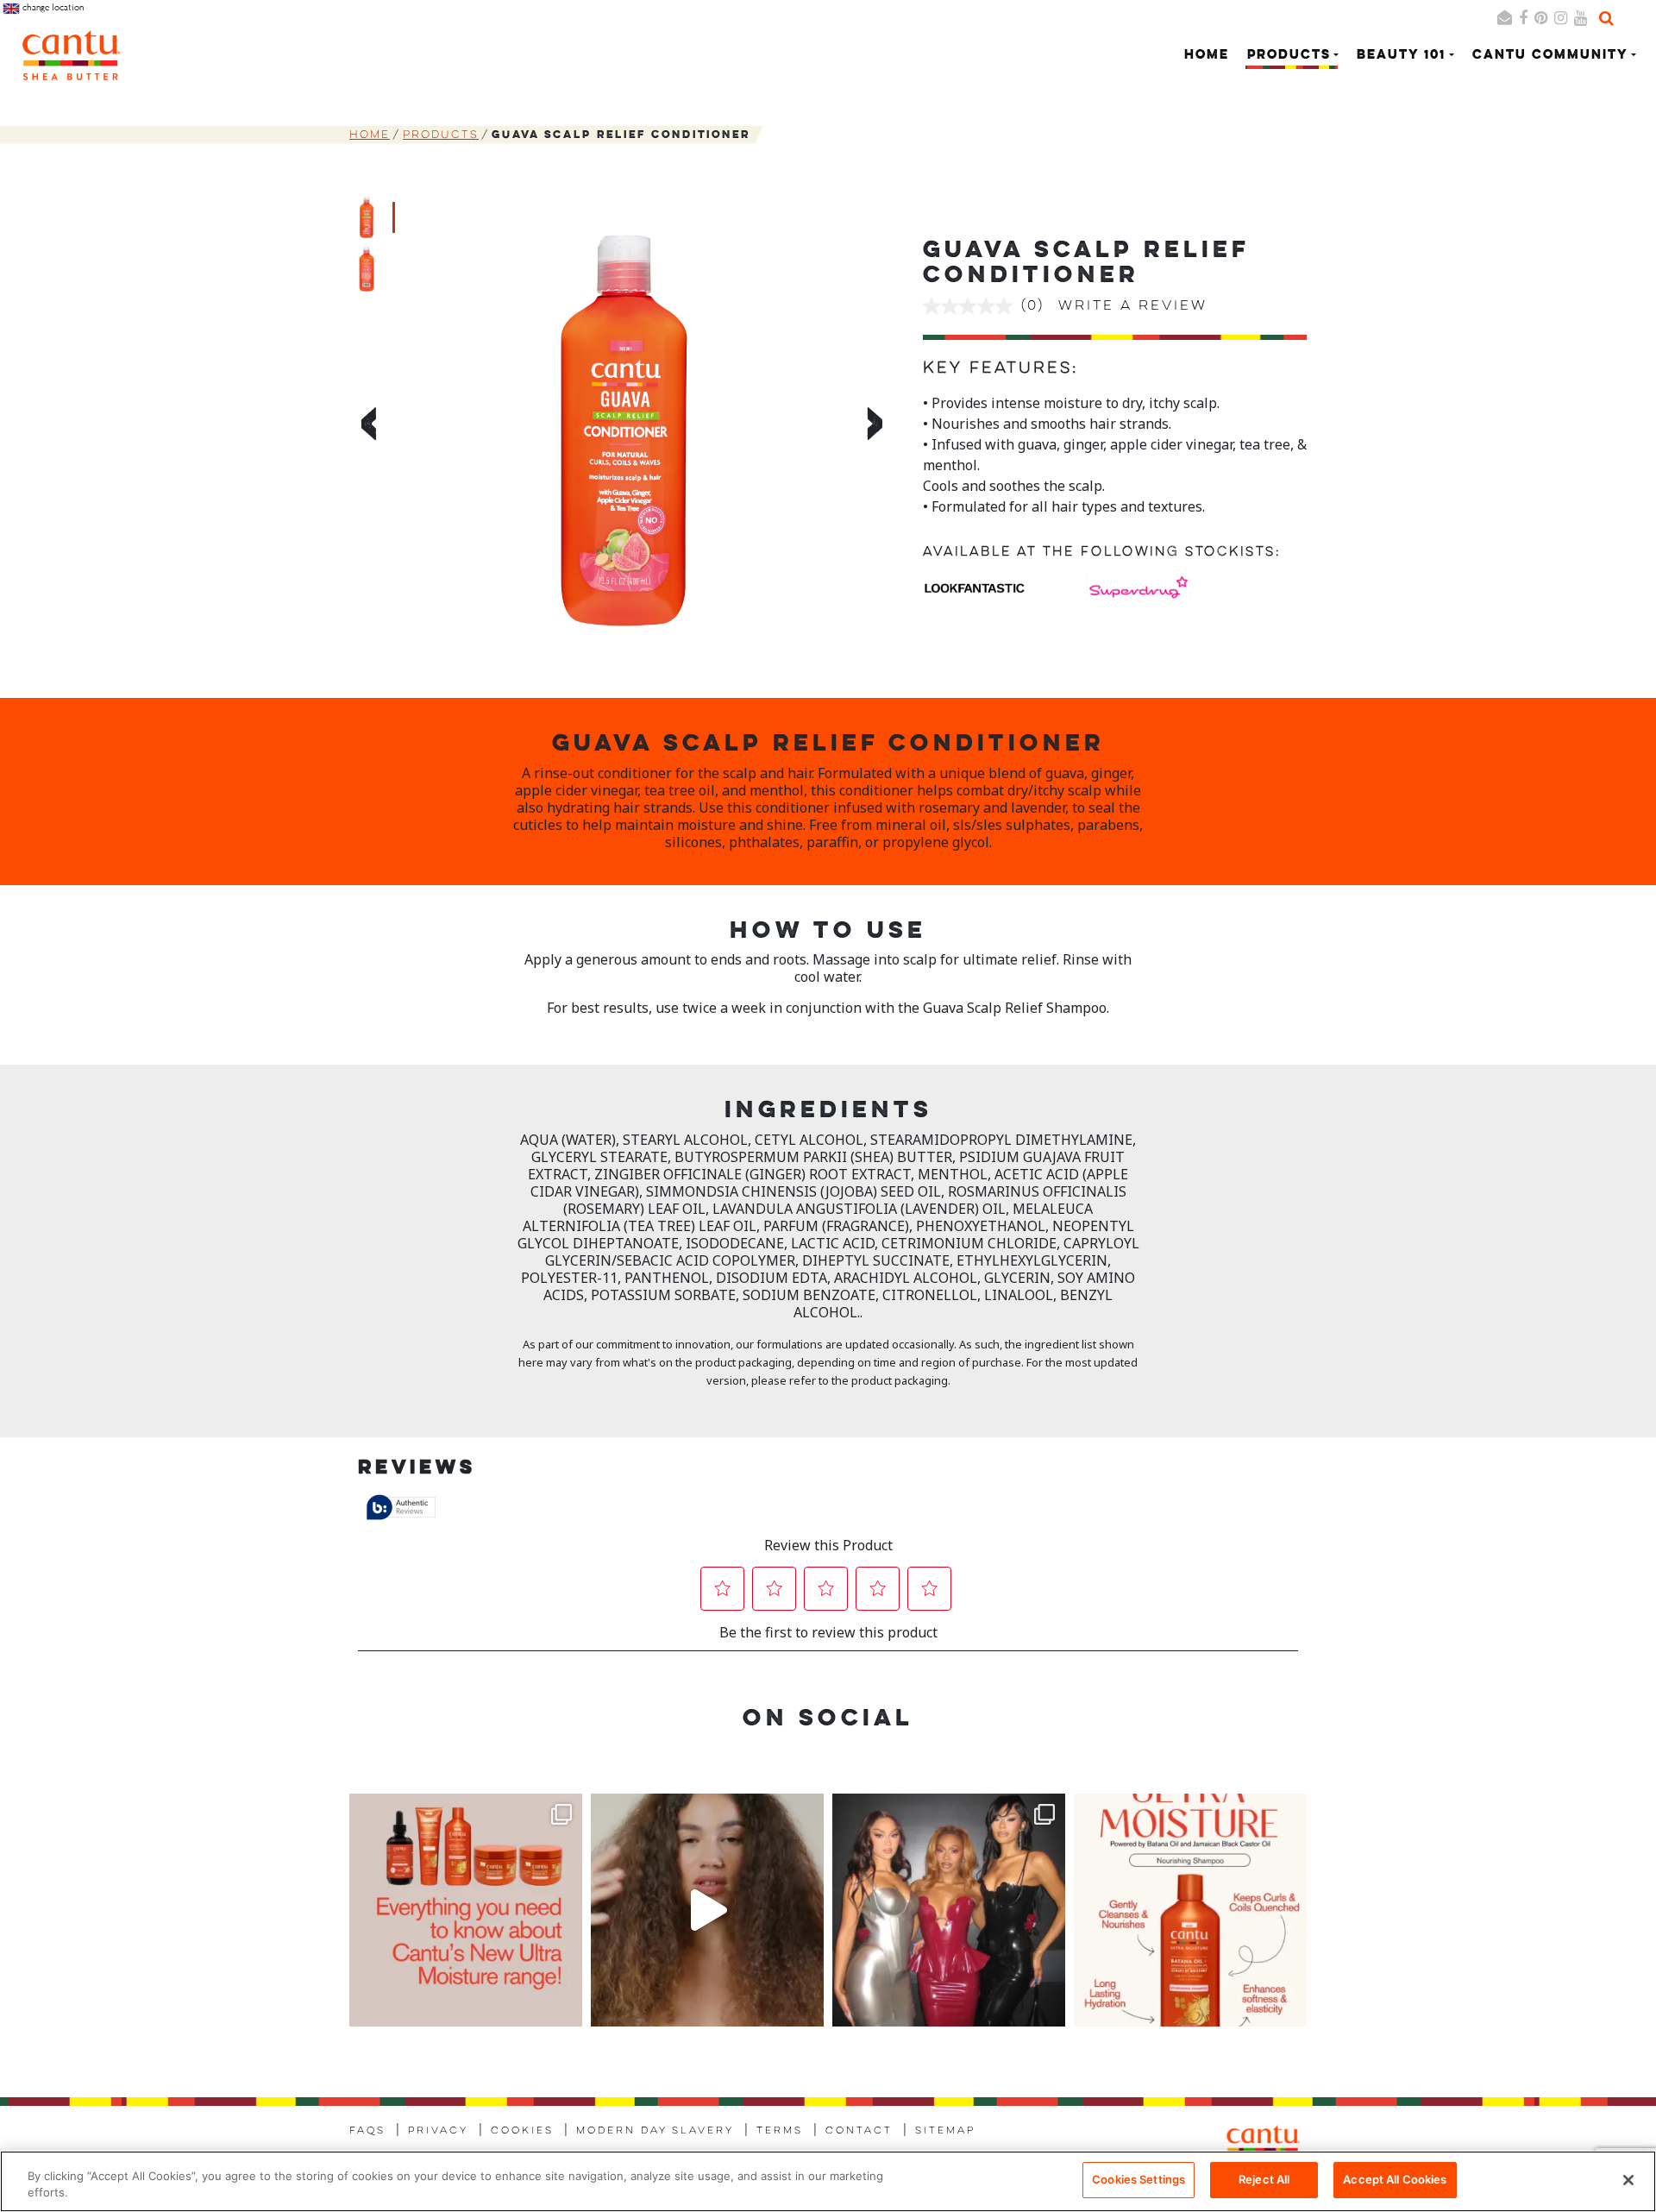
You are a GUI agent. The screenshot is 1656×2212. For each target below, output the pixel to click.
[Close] (1628, 2180)
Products (441, 135)
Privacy (438, 2131)
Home (1207, 56)
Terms (780, 2131)
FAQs (367, 2131)
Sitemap (945, 2131)
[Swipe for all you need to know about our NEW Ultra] (466, 1910)
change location (52, 7)
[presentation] (366, 427)
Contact (859, 2131)
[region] (828, 2181)
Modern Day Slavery (655, 2131)
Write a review (1133, 306)
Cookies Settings (1138, 2179)
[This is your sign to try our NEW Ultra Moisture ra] (707, 1910)
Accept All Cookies (1395, 2179)
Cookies (522, 2131)
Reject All (1264, 2179)
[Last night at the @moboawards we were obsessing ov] (949, 1910)
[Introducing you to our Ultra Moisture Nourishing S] (1190, 1910)
